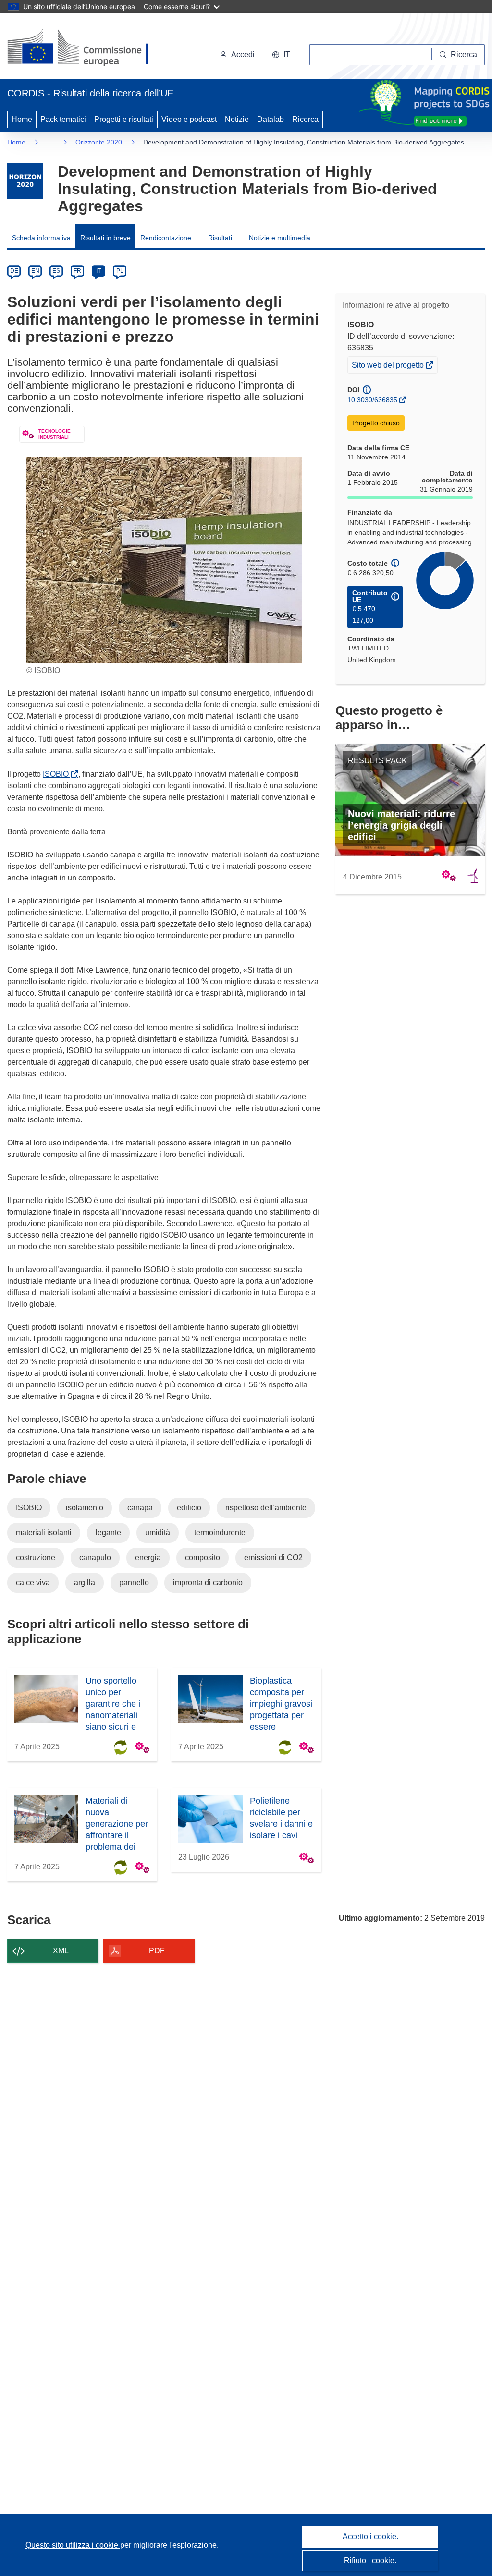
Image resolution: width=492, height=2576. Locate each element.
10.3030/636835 (372, 400)
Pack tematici (63, 119)
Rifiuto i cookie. (370, 2560)
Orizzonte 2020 (99, 142)
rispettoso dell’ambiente (266, 1508)
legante (108, 1533)
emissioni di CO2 (273, 1558)
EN (35, 271)
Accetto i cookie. (370, 2536)
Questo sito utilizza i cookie (73, 2545)
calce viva (33, 1583)
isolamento (85, 1508)
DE (14, 271)
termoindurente (220, 1533)
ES (56, 271)
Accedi (243, 54)
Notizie (237, 119)
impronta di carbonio (208, 1583)
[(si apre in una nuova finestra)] (84, 48)
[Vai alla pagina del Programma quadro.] (25, 181)
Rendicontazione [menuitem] (166, 238)
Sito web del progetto (388, 367)
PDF (157, 1951)
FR (77, 271)
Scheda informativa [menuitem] (41, 238)
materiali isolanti (44, 1533)
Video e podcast (189, 119)
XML (61, 1951)
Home (22, 119)
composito (203, 1558)
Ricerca (305, 119)
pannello (134, 1583)
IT (98, 271)
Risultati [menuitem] (220, 238)
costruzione (36, 1558)
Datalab (271, 119)
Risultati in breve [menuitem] (105, 238)
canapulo (95, 1558)
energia (148, 1558)
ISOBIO (58, 774)
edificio (189, 1508)
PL (120, 271)
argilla (85, 1583)
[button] (281, 55)
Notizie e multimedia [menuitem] (280, 238)
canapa (140, 1508)
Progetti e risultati (124, 119)
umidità (158, 1533)
